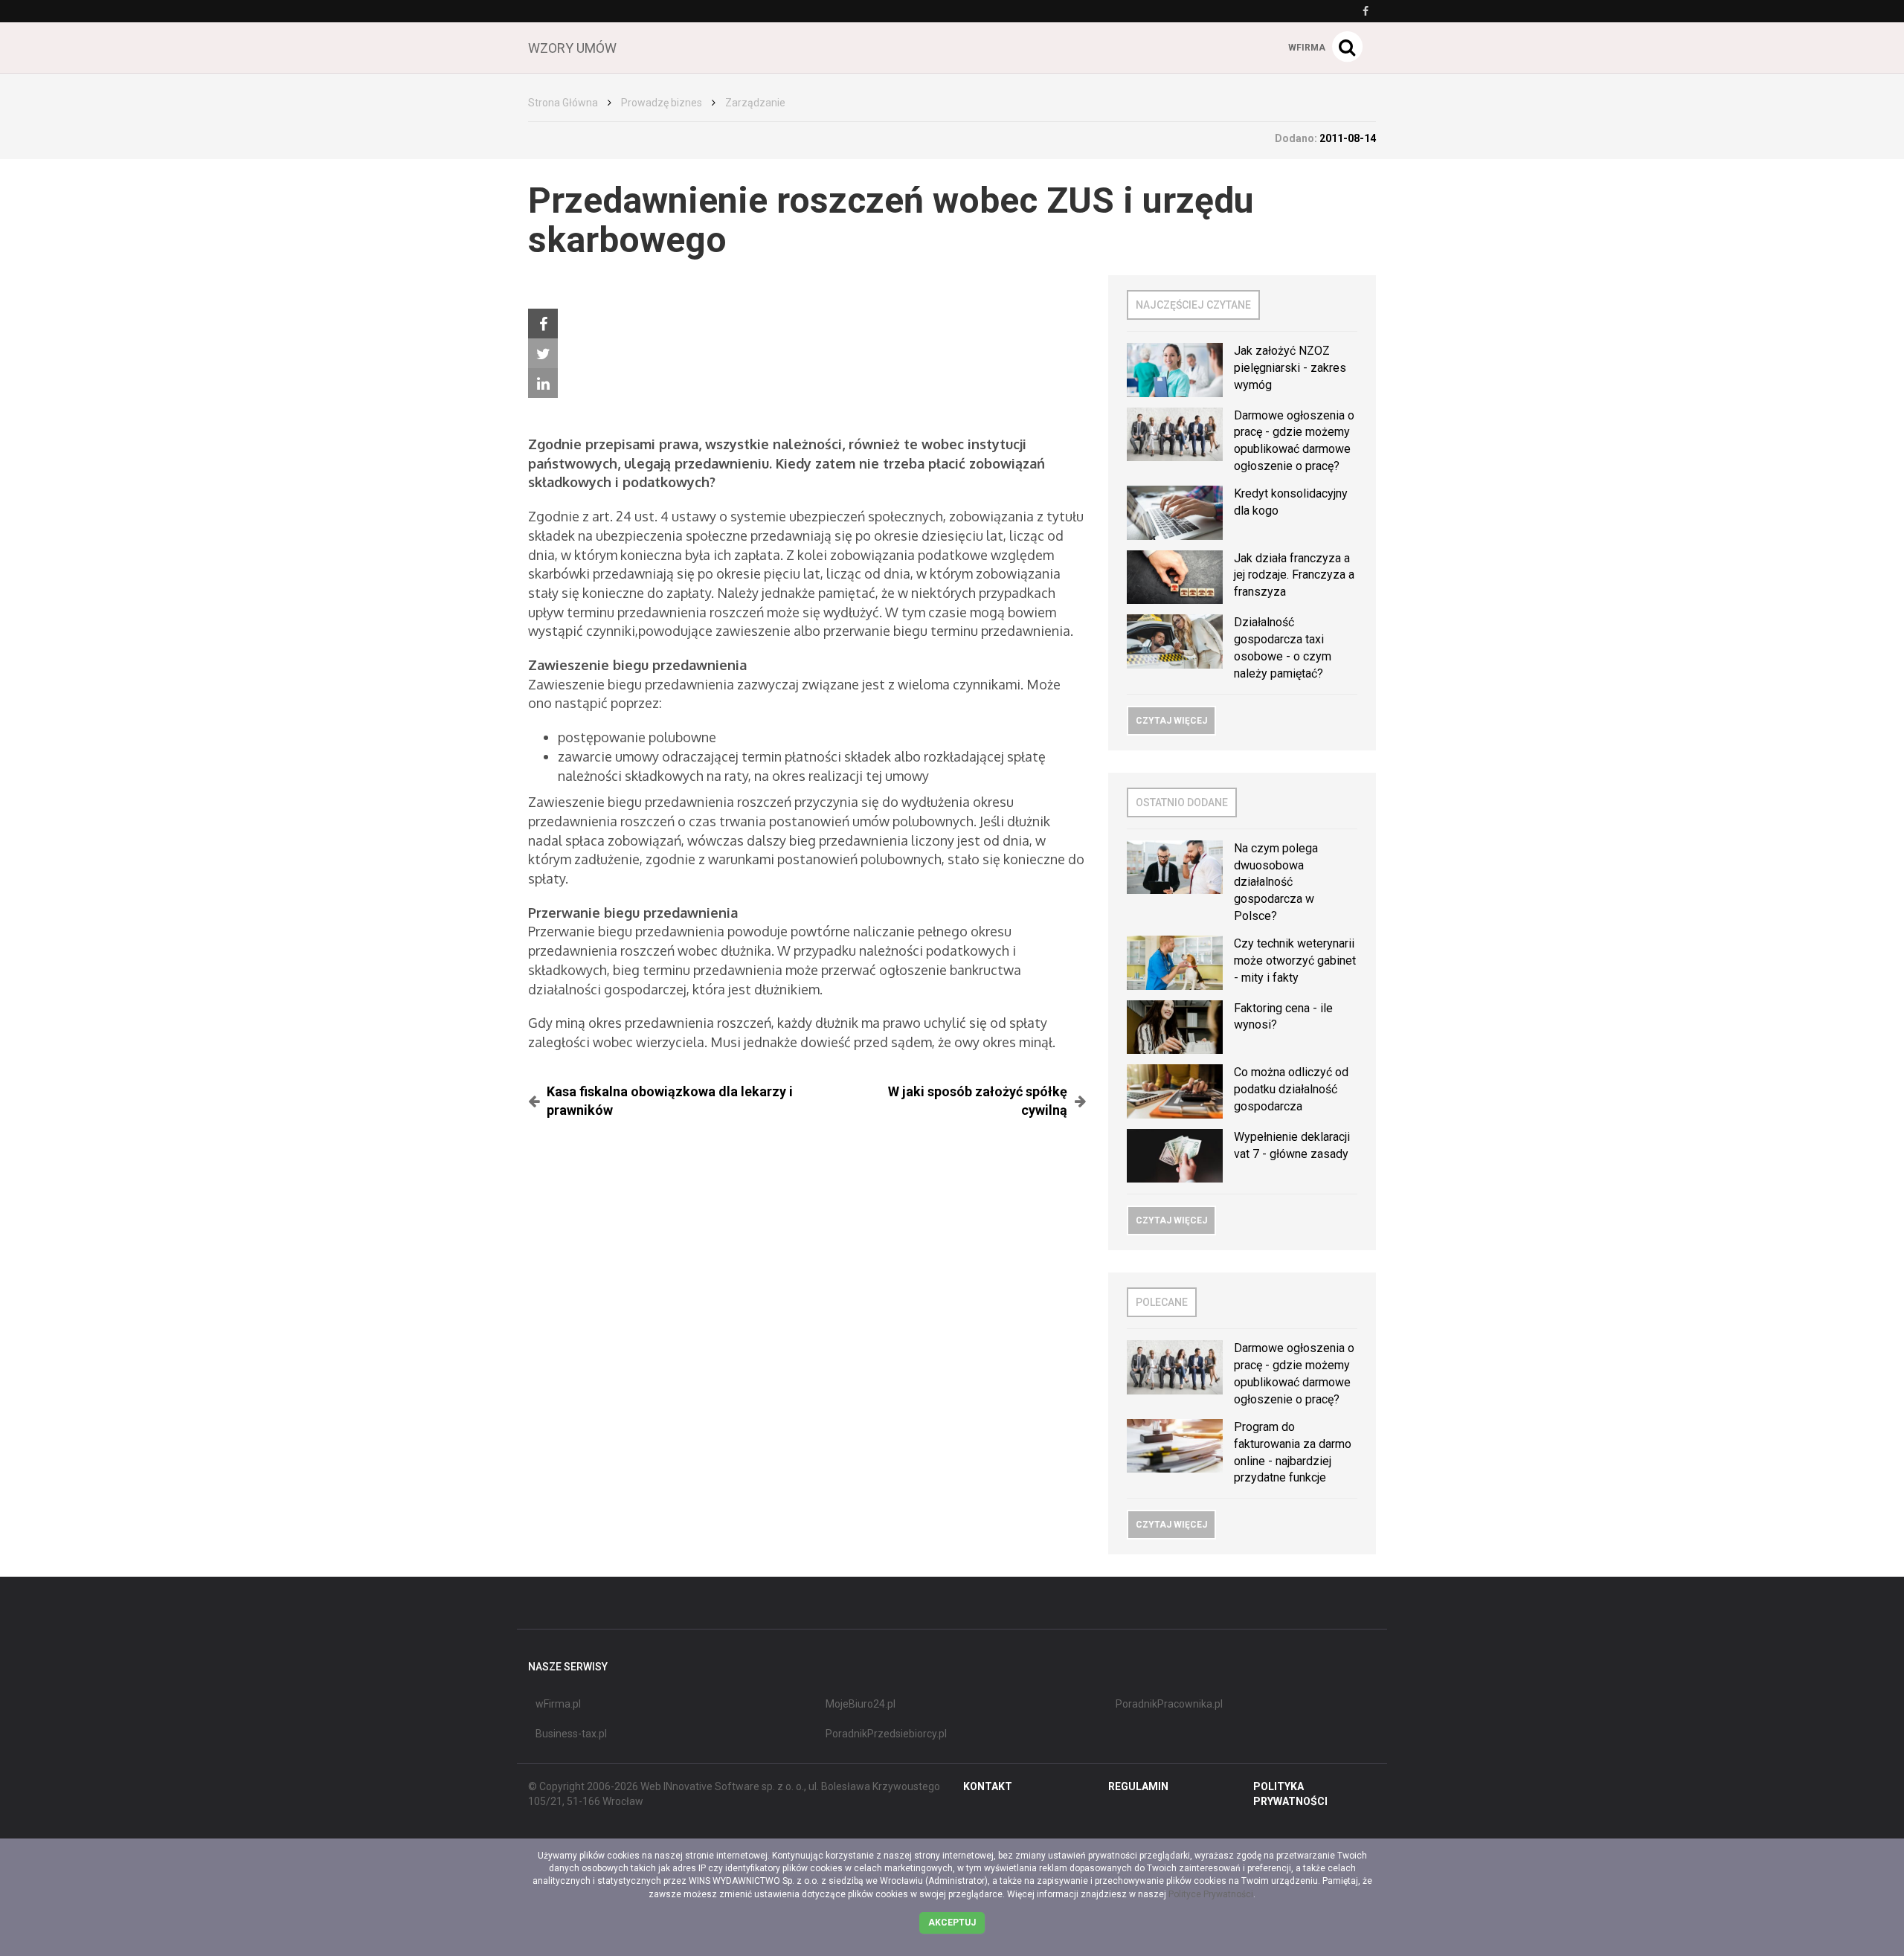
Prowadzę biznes (662, 103)
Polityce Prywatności (1211, 1894)
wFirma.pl (558, 1704)
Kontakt (988, 1786)
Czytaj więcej (1171, 721)
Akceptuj (952, 1923)
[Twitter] (543, 353)
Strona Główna (563, 103)
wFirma (1307, 48)
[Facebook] (543, 324)
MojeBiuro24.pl (861, 1704)
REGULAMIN (1138, 1786)
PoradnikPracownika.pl (1169, 1704)
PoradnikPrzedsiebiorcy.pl (886, 1734)
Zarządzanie (755, 103)
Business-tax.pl (571, 1734)
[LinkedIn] (543, 383)
